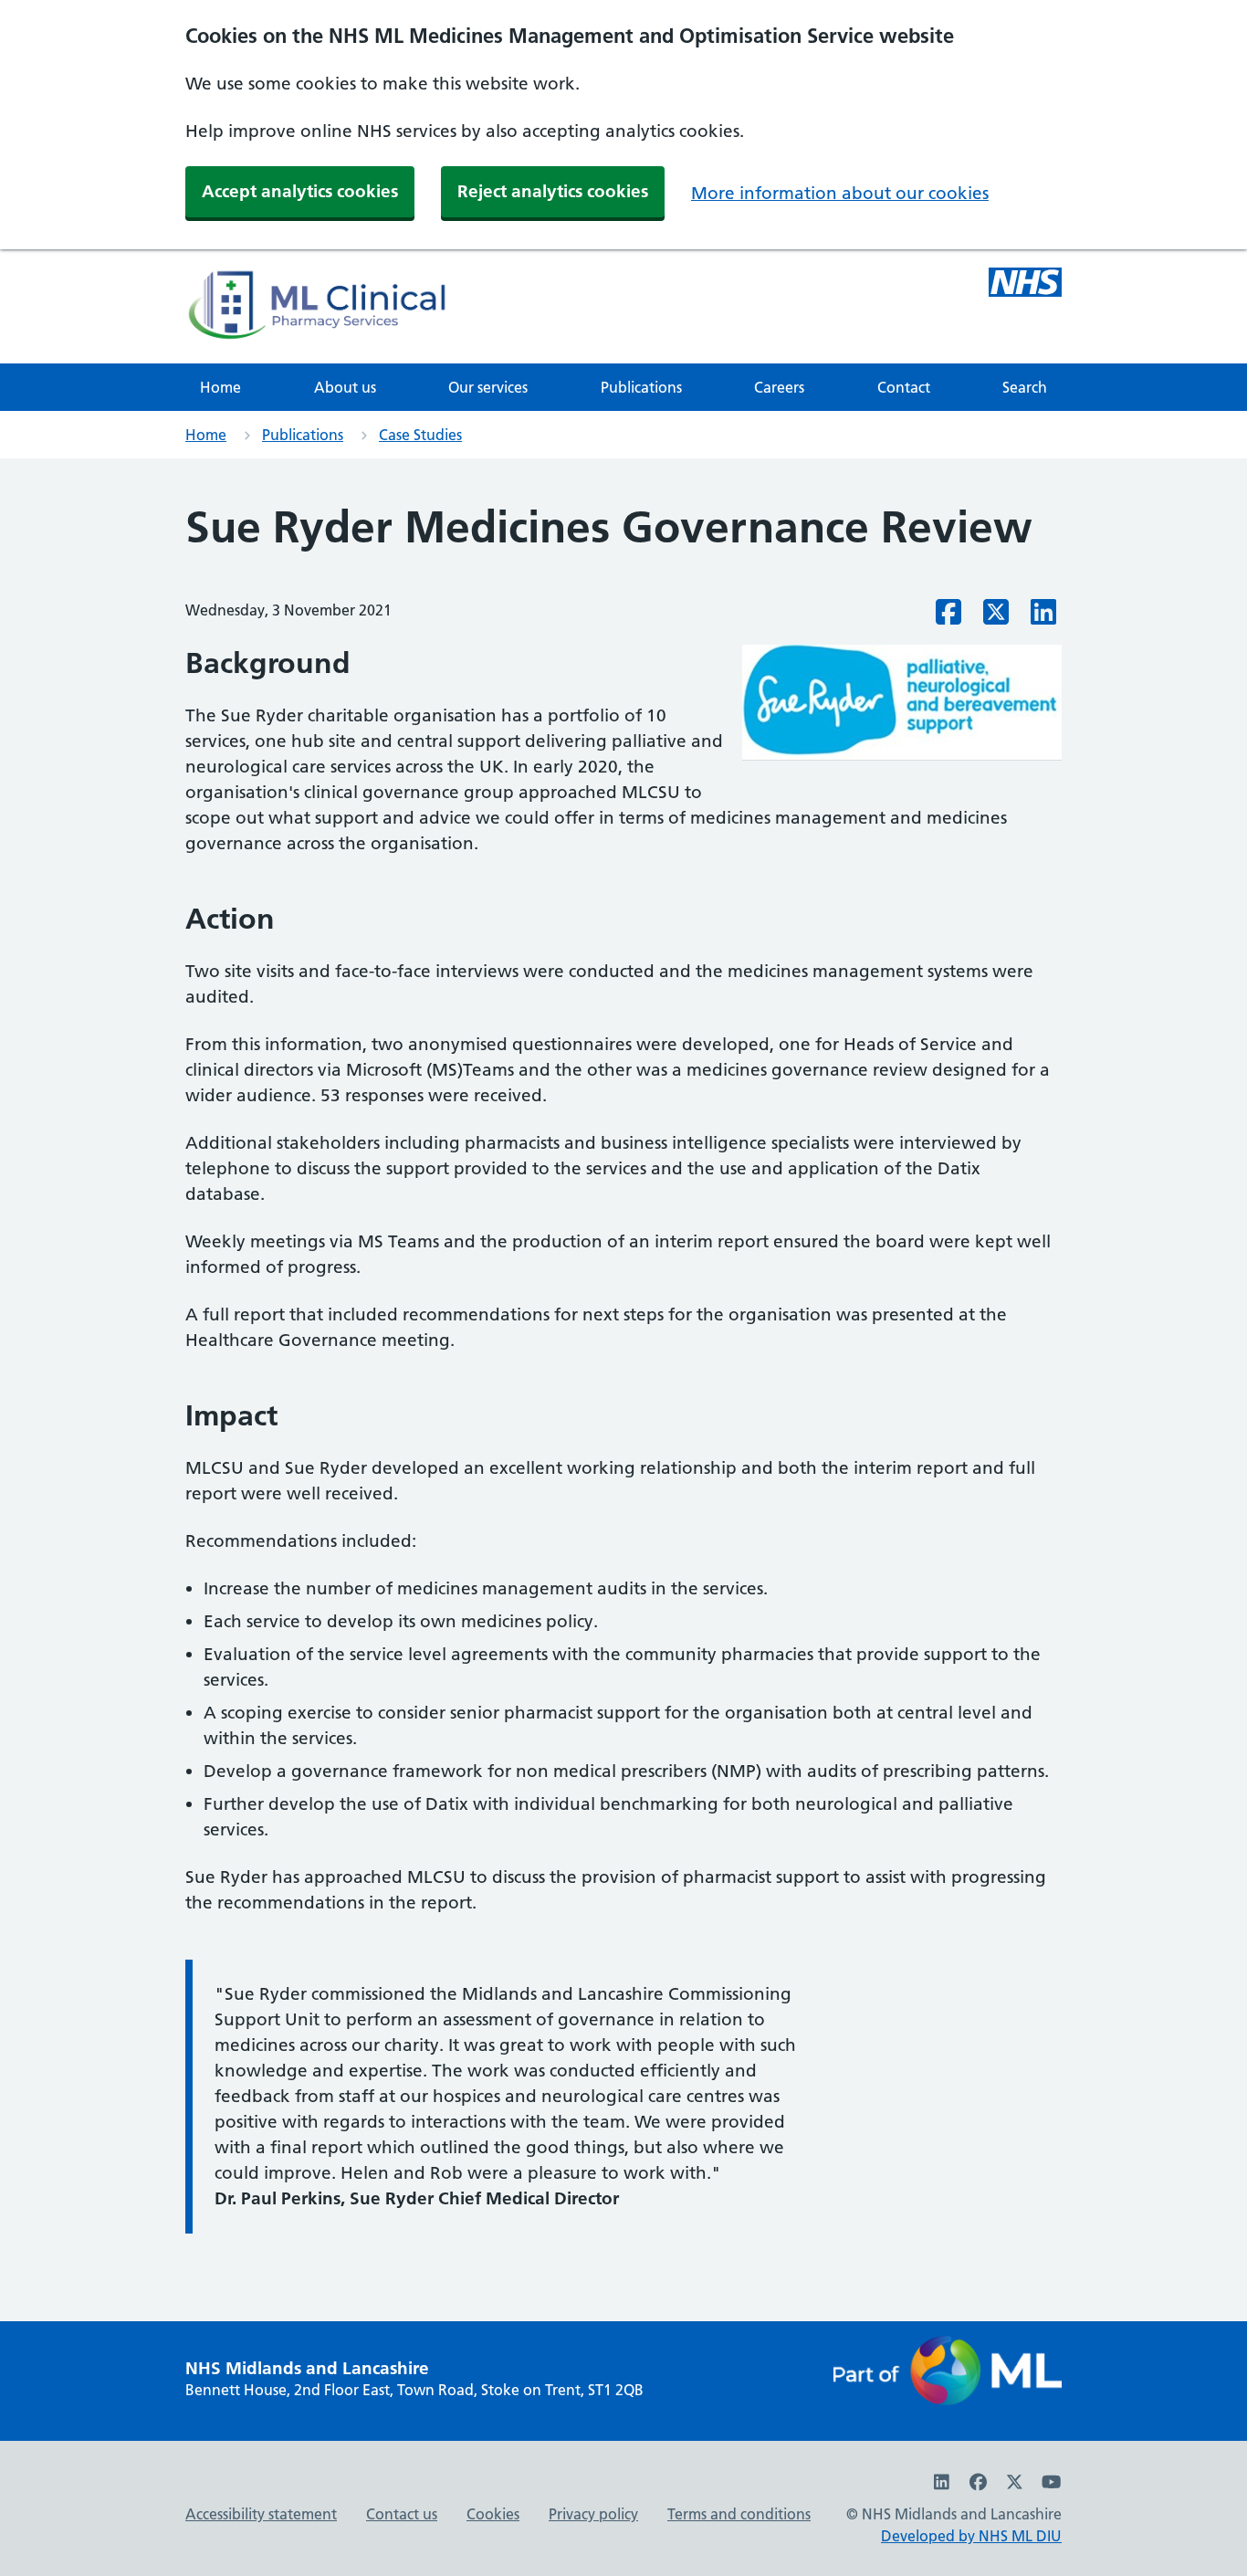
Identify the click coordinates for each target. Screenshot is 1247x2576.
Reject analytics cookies (553, 191)
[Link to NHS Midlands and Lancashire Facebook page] (979, 2482)
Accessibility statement (261, 2514)
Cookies (493, 2514)
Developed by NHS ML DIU (971, 2536)
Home (220, 387)
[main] (623, 1389)
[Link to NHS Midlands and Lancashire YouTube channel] (1051, 2482)
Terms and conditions (739, 2514)
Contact (904, 387)
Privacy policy (593, 2514)
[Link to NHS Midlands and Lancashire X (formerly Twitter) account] (1015, 2482)
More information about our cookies (840, 193)
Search (1025, 387)
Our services (488, 387)
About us (345, 387)
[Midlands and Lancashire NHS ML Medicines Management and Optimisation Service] (1025, 285)
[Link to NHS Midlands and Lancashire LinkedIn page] (942, 2482)
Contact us (402, 2514)
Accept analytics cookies (300, 191)
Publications (641, 387)
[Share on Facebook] (948, 617)
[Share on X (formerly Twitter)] (996, 617)
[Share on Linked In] (1043, 617)
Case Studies (420, 435)
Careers (779, 387)
